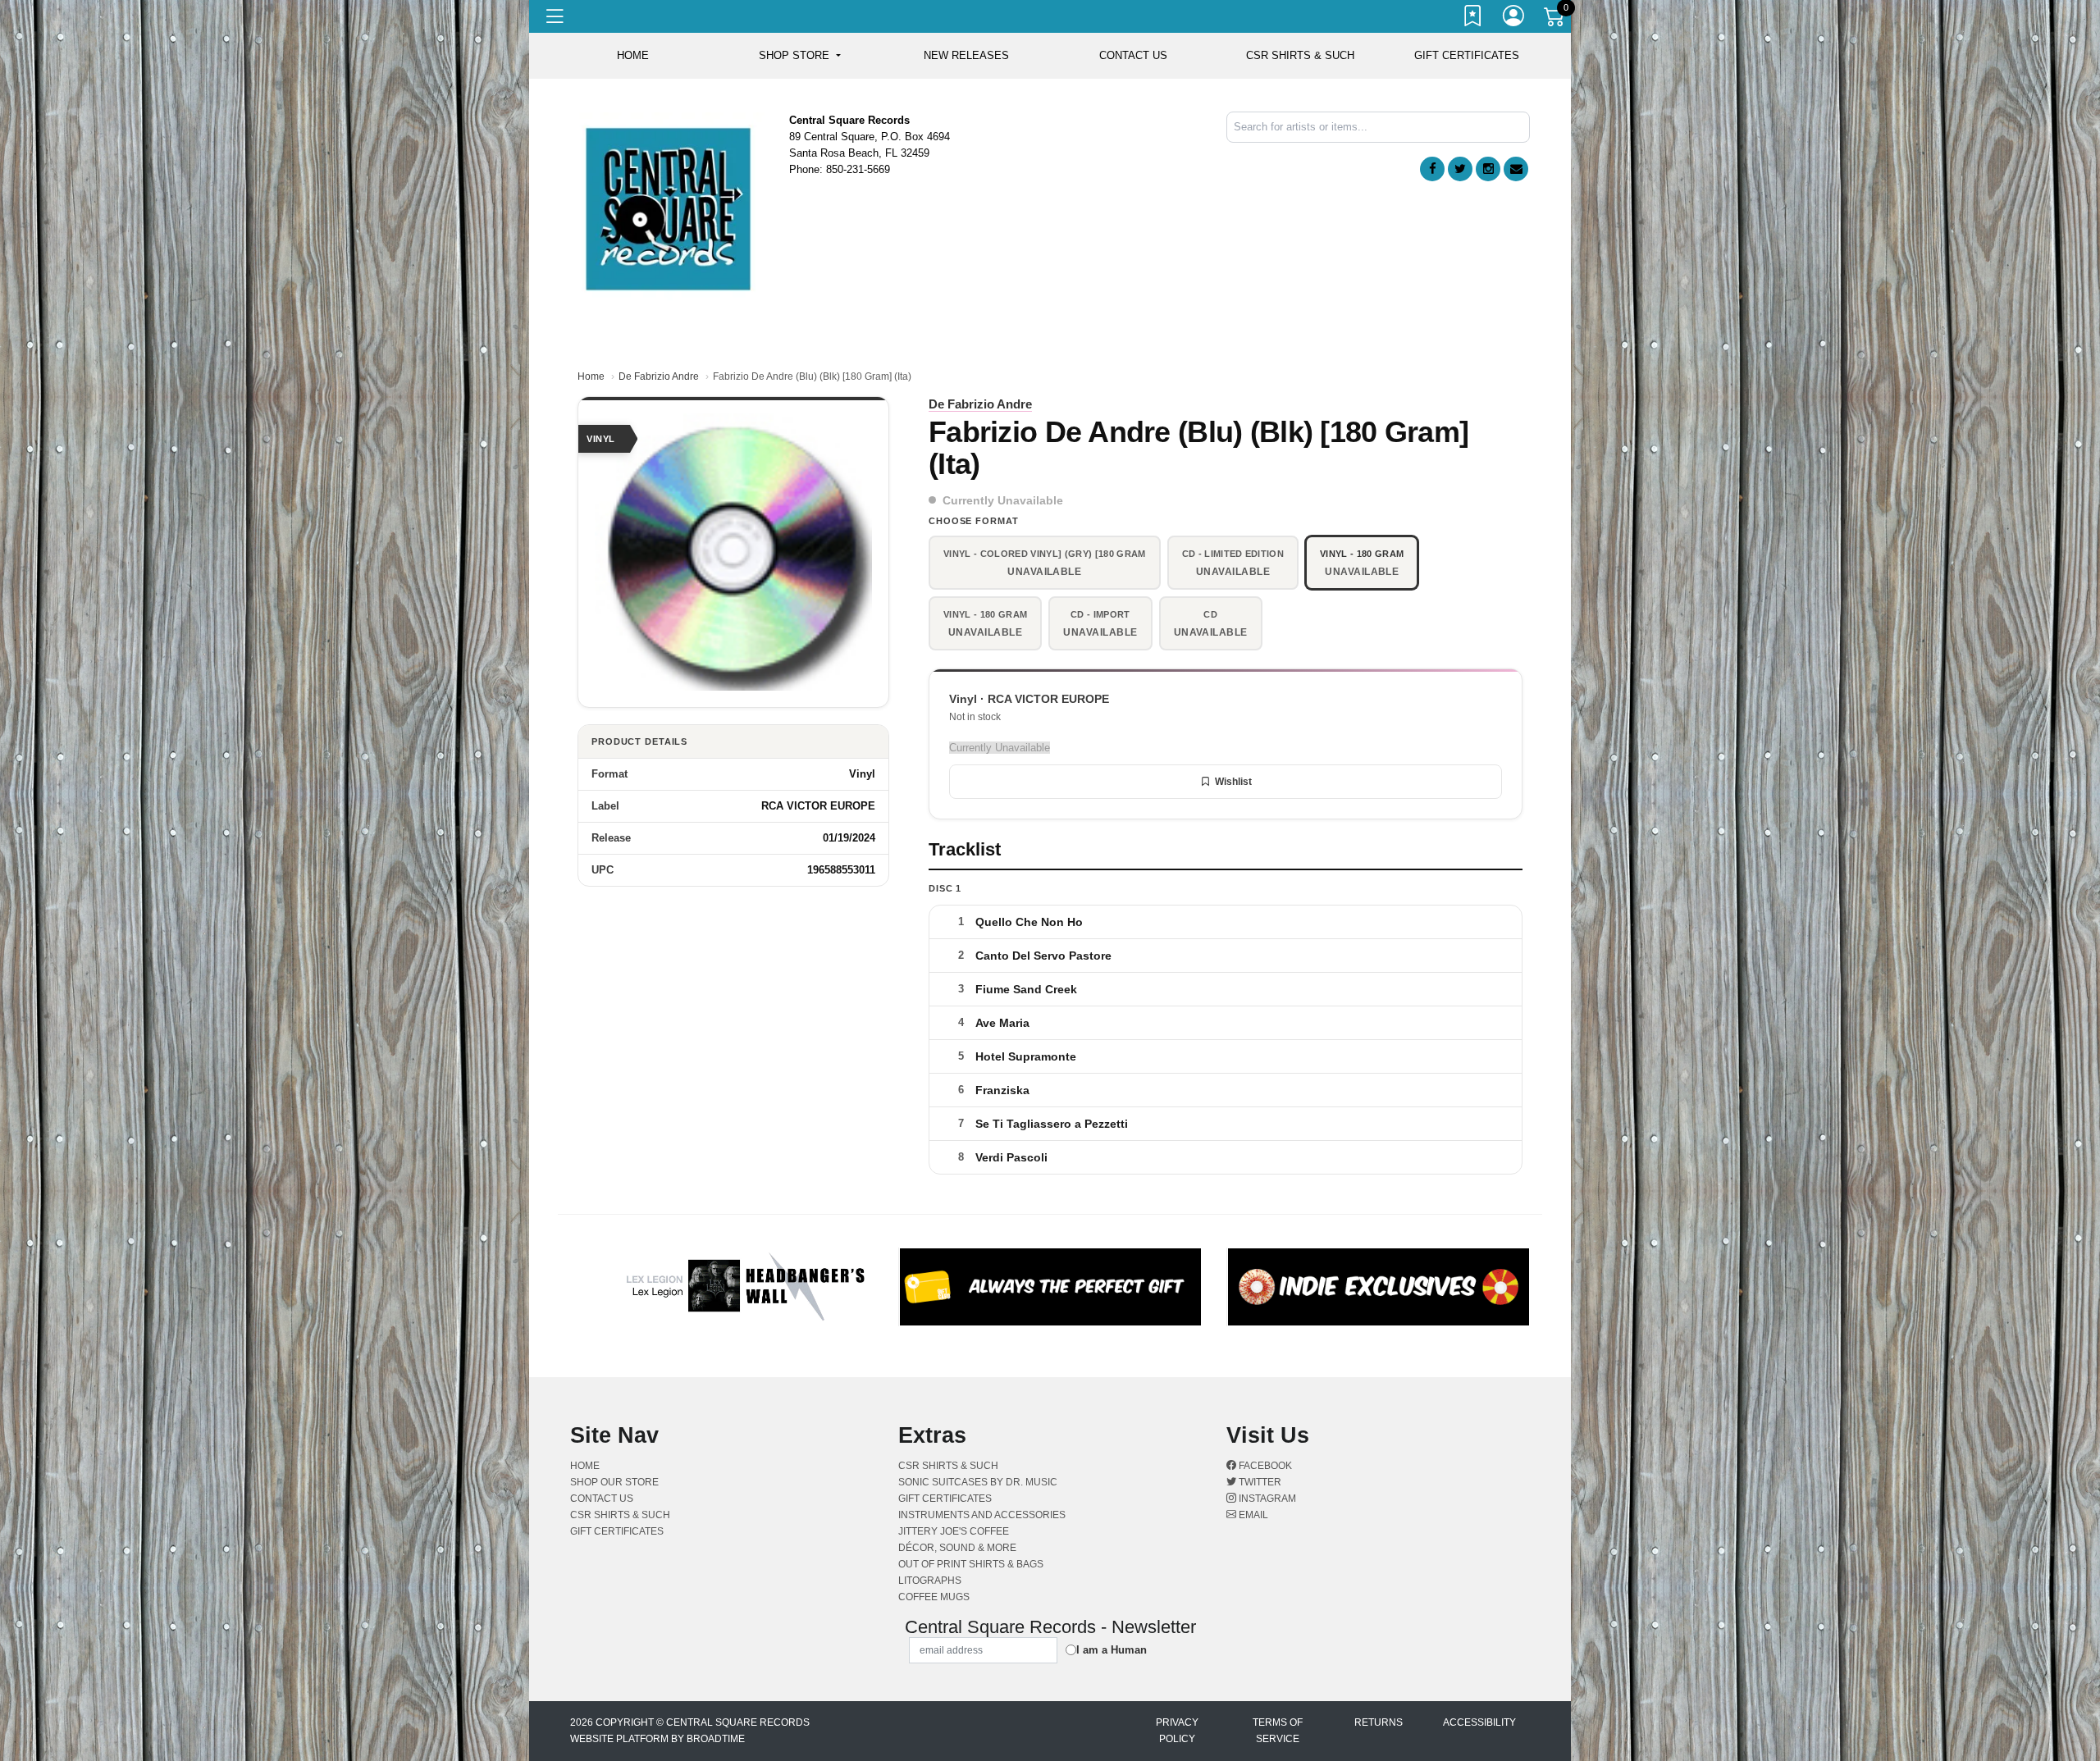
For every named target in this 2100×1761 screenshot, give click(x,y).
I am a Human (1112, 1650)
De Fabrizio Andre (659, 376)
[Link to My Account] (1514, 19)
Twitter (1259, 1482)
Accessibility (1479, 1722)
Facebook (1264, 1466)
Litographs (930, 1581)
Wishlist (1233, 782)
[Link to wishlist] (1473, 19)
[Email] (1516, 169)
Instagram (1266, 1499)
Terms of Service (1278, 1731)
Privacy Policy (1177, 1731)
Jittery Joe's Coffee (954, 1531)
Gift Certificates (1467, 55)
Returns (1379, 1722)
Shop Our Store (614, 1482)
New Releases (966, 55)
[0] (1555, 20)
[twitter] (1460, 169)
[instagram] (1488, 169)
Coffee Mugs (934, 1597)
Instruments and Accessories (982, 1515)
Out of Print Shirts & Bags (971, 1564)
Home (591, 376)
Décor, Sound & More (957, 1548)
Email (1252, 1515)
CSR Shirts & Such (1300, 55)
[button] (799, 56)
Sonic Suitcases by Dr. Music (978, 1482)
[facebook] (1432, 169)
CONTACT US (1133, 55)
